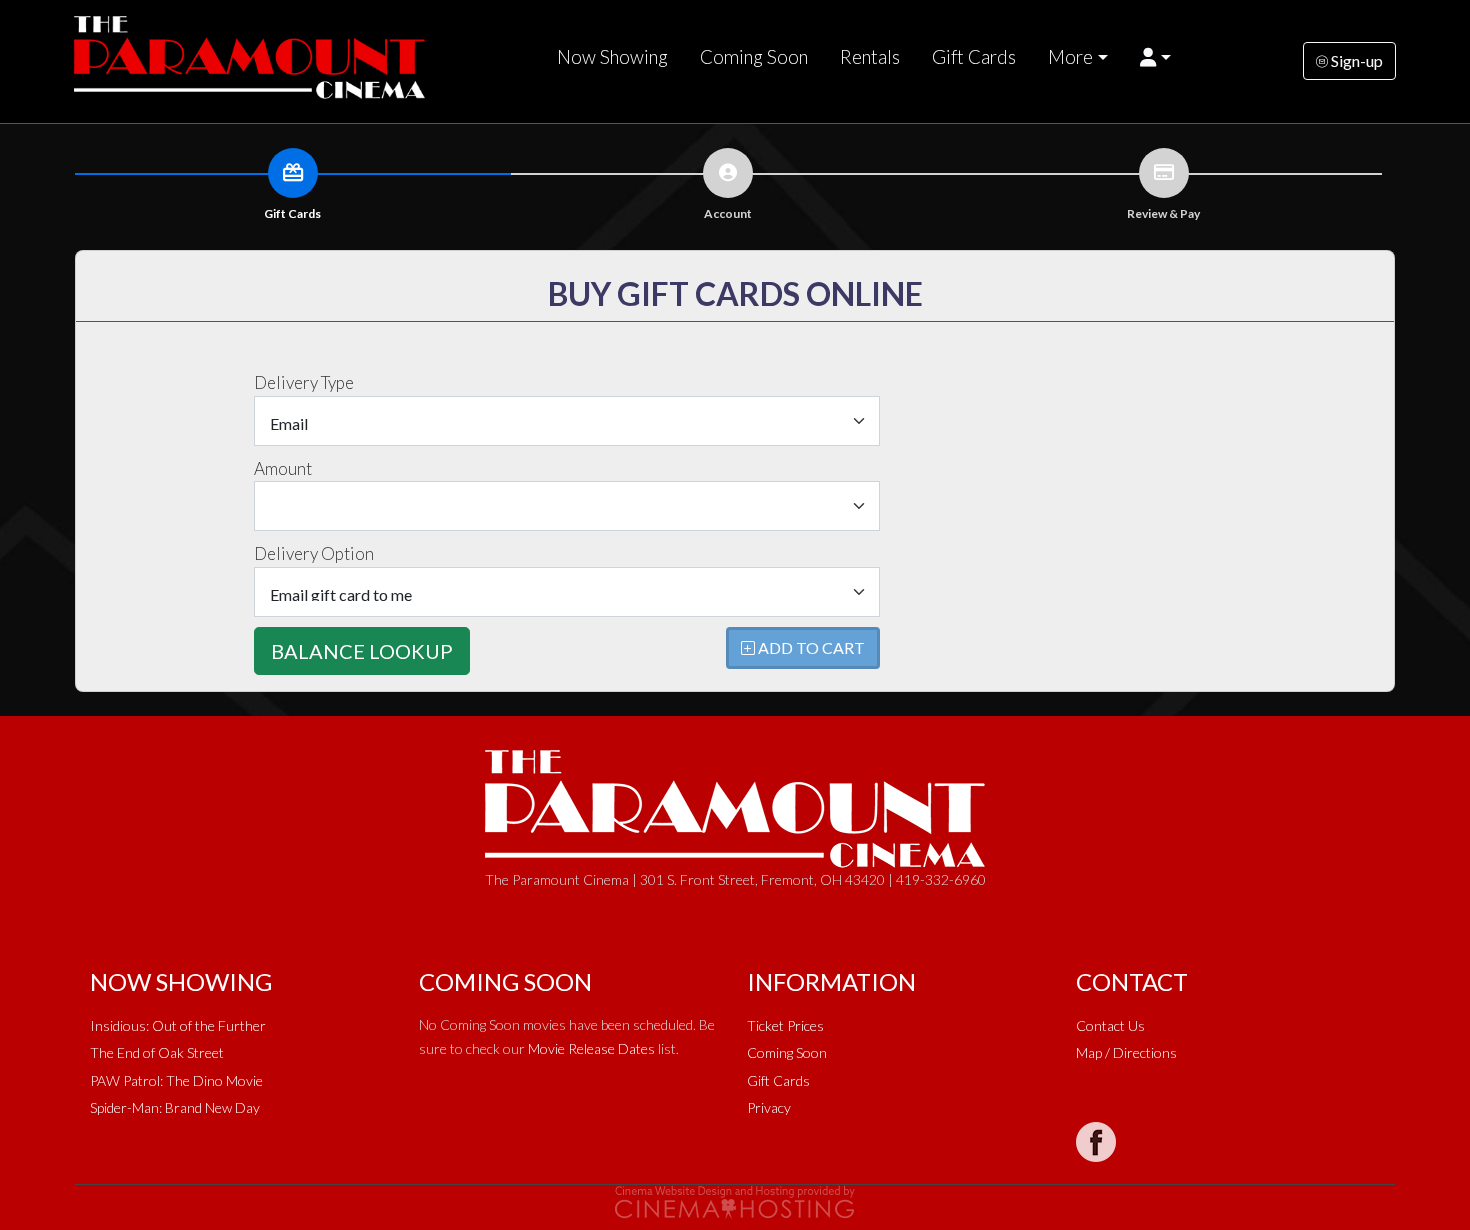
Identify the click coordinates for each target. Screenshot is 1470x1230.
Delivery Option (314, 553)
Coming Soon (754, 57)
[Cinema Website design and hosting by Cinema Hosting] (735, 1200)
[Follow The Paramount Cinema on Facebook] (1096, 1142)
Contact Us (1110, 1025)
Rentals (870, 57)
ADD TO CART (810, 647)
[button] (1155, 57)
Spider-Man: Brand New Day (175, 1107)
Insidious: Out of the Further (178, 1025)
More (1070, 57)
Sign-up (1355, 60)
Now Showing (612, 57)
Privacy (769, 1107)
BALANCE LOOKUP (362, 651)
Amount (283, 468)
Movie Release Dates (591, 1048)
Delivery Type (304, 382)
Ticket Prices (785, 1025)
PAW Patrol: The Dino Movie (176, 1080)
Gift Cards (974, 57)
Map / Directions (1126, 1052)
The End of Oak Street (157, 1052)
